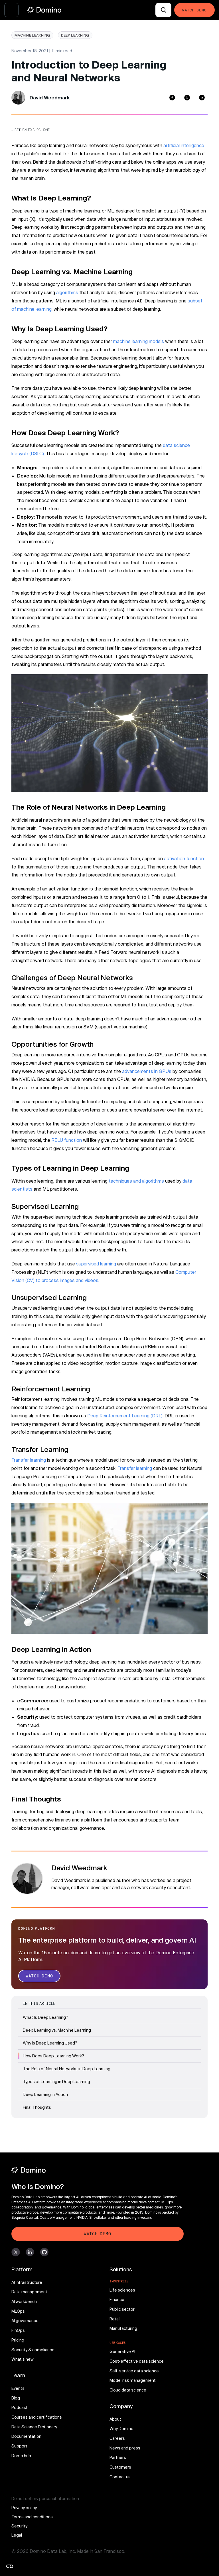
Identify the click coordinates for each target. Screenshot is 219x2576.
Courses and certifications (37, 2417)
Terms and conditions (32, 2517)
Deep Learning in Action (45, 2094)
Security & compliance (33, 2350)
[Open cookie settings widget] (10, 2566)
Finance (117, 2299)
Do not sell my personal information (45, 2498)
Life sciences (122, 2290)
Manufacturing (123, 2328)
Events (18, 2388)
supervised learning (96, 1264)
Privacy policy (24, 2508)
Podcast (20, 2407)
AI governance (25, 2321)
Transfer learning (29, 1460)
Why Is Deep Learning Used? (50, 2043)
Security (19, 2526)
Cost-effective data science (137, 2361)
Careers (117, 2438)
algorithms (67, 292)
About (115, 2419)
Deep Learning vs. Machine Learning (57, 2030)
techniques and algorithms (136, 1181)
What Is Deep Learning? (45, 2017)
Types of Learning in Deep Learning (56, 2082)
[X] (16, 2252)
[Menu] (11, 10)
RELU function (67, 1140)
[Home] (44, 10)
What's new (23, 2359)
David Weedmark (50, 98)
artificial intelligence (184, 145)
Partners (118, 2457)
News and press (125, 2448)
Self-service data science (134, 2371)
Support (19, 2446)
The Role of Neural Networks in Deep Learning (67, 2069)
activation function (184, 858)
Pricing (18, 2340)
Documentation (26, 2436)
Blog (16, 2398)
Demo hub (21, 2456)
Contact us (120, 2477)
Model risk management (133, 2380)
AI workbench (24, 2301)
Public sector (122, 2309)
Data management (29, 2292)
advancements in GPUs (147, 1071)
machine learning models (139, 341)
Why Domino (121, 2428)
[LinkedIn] (202, 98)
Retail (115, 2319)
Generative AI (122, 2351)
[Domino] (98, 2170)
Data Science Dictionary (34, 2427)
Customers (120, 2467)
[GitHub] (44, 2252)
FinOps (18, 2330)
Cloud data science (128, 2390)
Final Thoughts (37, 2107)
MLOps (18, 2311)
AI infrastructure (27, 2282)
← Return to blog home (31, 130)
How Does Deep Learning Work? (53, 2056)
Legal (17, 2535)
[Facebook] (172, 98)
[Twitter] (187, 98)
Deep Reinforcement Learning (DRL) (125, 1416)
